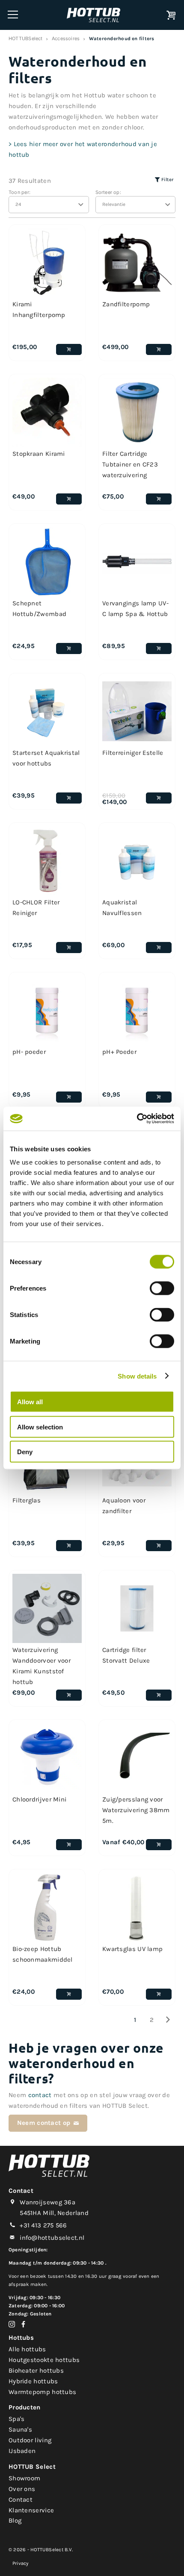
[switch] (162, 1288)
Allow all (30, 1402)
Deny (25, 1452)
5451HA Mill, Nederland (54, 2213)
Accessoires (66, 38)
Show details (137, 1376)
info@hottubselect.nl (52, 2238)
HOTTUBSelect (26, 38)
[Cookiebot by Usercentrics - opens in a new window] (137, 1119)
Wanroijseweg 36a (47, 2202)
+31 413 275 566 (43, 2225)
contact (40, 2095)
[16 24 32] (49, 205)
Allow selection (40, 1427)
